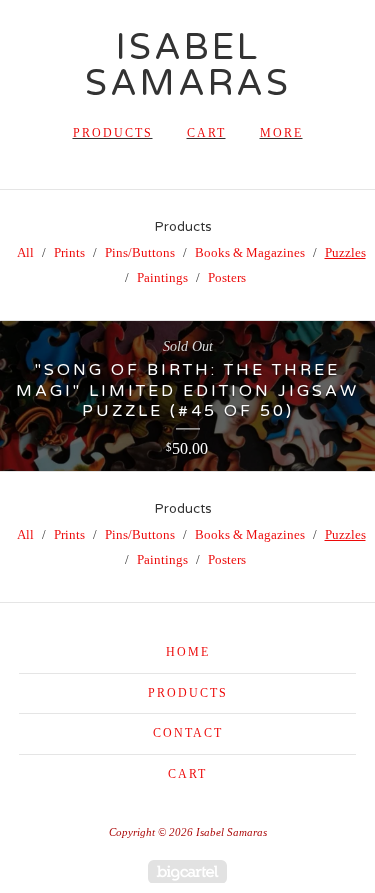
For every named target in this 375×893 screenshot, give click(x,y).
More (281, 133)
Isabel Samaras (188, 65)
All (25, 252)
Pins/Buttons (140, 252)
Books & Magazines (250, 252)
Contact (188, 733)
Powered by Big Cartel (187, 871)
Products (113, 133)
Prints (69, 252)
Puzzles (345, 252)
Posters (227, 277)
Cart (206, 133)
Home (188, 652)
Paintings (162, 277)
